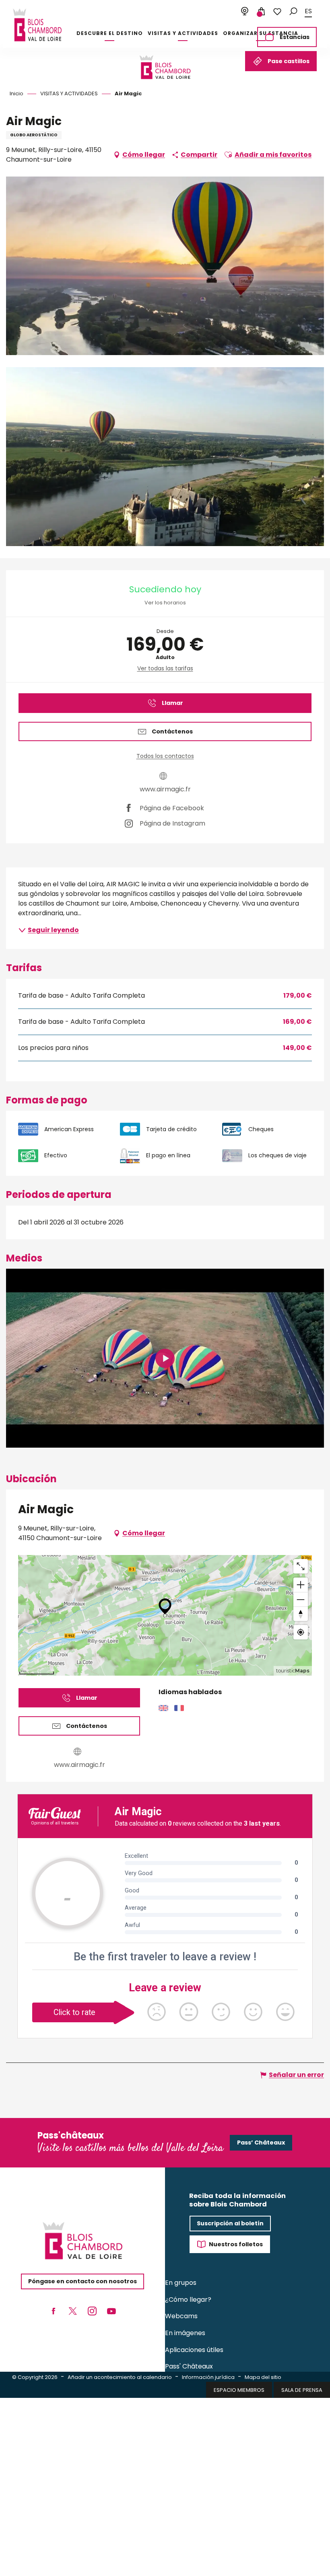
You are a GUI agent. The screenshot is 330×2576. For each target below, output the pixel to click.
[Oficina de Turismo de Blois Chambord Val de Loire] (37, 25)
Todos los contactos (165, 756)
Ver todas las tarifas (165, 668)
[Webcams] (245, 12)
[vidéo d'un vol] (165, 1358)
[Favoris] (277, 12)
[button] (293, 11)
